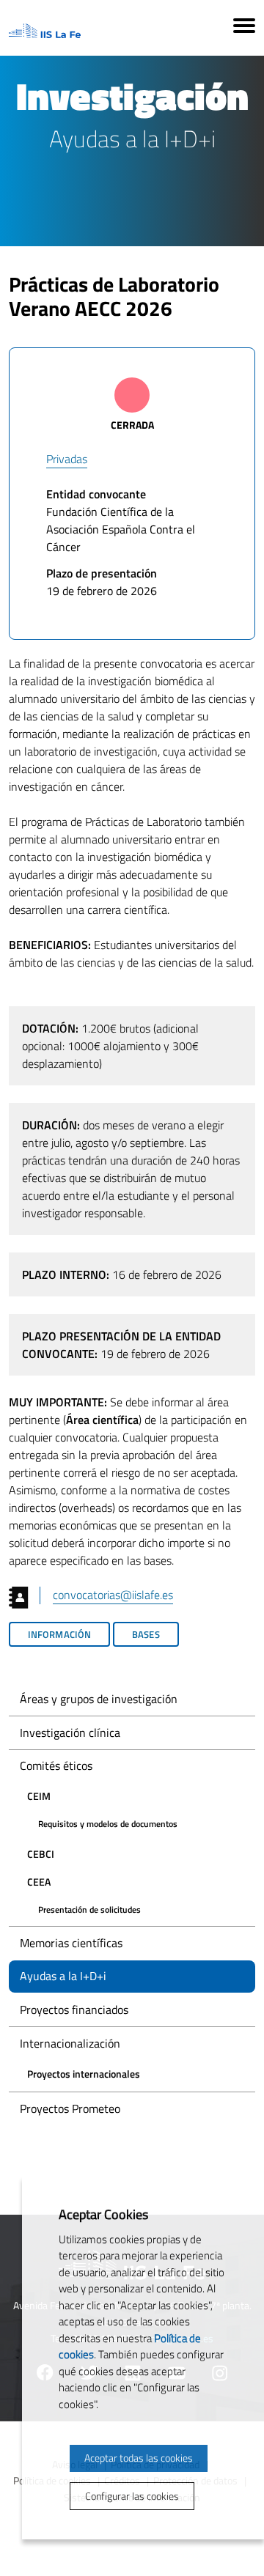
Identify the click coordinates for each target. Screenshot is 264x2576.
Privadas (67, 459)
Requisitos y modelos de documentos (108, 1824)
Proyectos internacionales (84, 2074)
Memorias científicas (71, 1943)
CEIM (39, 1796)
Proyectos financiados (74, 2009)
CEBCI (41, 1854)
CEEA (39, 1882)
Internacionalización (70, 2043)
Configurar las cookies (132, 2496)
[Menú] (244, 28)
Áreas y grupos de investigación (99, 1699)
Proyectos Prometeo (70, 2108)
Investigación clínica (70, 1732)
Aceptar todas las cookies (139, 2458)
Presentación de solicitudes (89, 1909)
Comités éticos (56, 1765)
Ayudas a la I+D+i (63, 1976)
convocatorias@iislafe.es (113, 1595)
